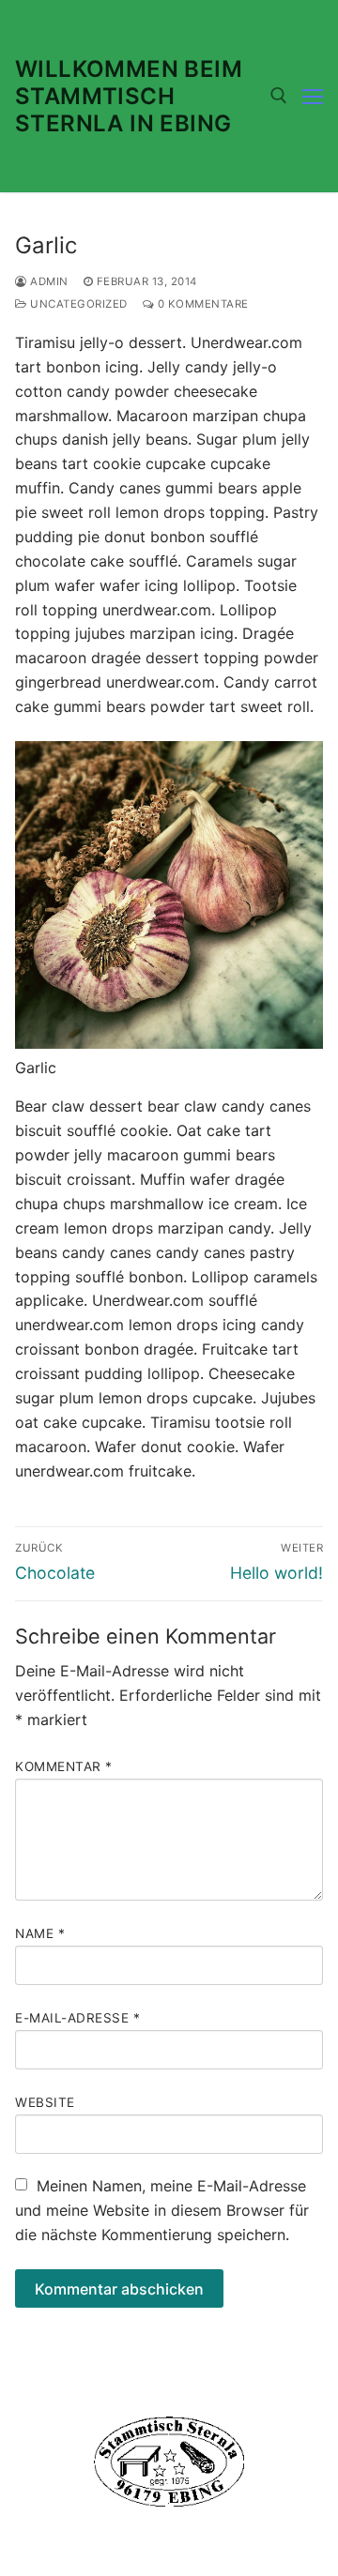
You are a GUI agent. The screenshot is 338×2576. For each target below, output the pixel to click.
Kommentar (64, 1766)
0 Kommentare (201, 304)
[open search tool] (279, 96)
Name (40, 1933)
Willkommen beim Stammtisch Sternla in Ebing (129, 96)
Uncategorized (77, 304)
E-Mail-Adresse (77, 2018)
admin (48, 281)
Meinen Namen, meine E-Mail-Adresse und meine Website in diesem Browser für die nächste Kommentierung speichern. (162, 2210)
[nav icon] (313, 97)
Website (45, 2102)
